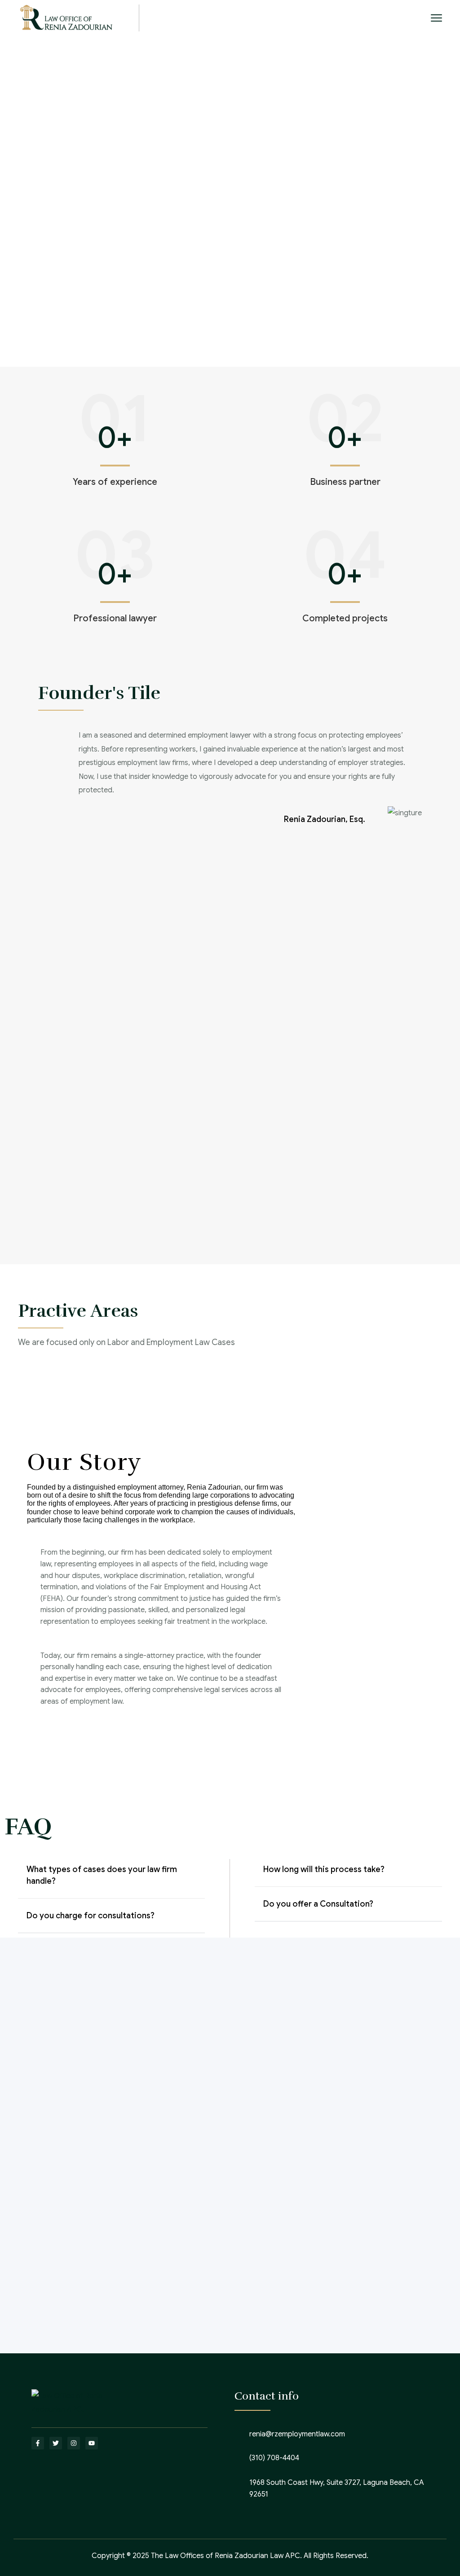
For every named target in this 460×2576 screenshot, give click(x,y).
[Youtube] (92, 2443)
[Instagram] (74, 2443)
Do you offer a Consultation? (318, 1904)
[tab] (111, 1881)
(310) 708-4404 (274, 2458)
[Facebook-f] (38, 2443)
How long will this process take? (324, 1869)
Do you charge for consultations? (91, 1916)
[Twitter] (56, 2443)
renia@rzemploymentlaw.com (297, 2434)
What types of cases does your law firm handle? (102, 1875)
